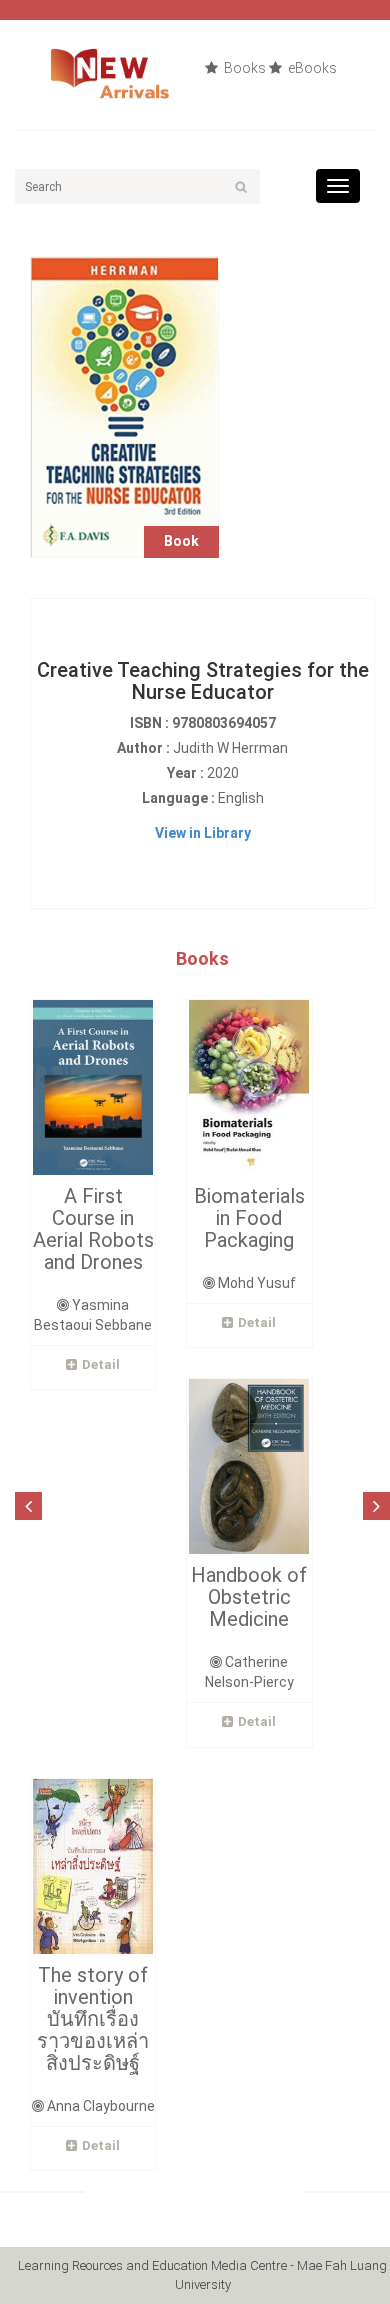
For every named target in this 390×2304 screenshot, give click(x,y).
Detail (101, 1364)
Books (243, 68)
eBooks (311, 68)
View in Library (203, 833)
